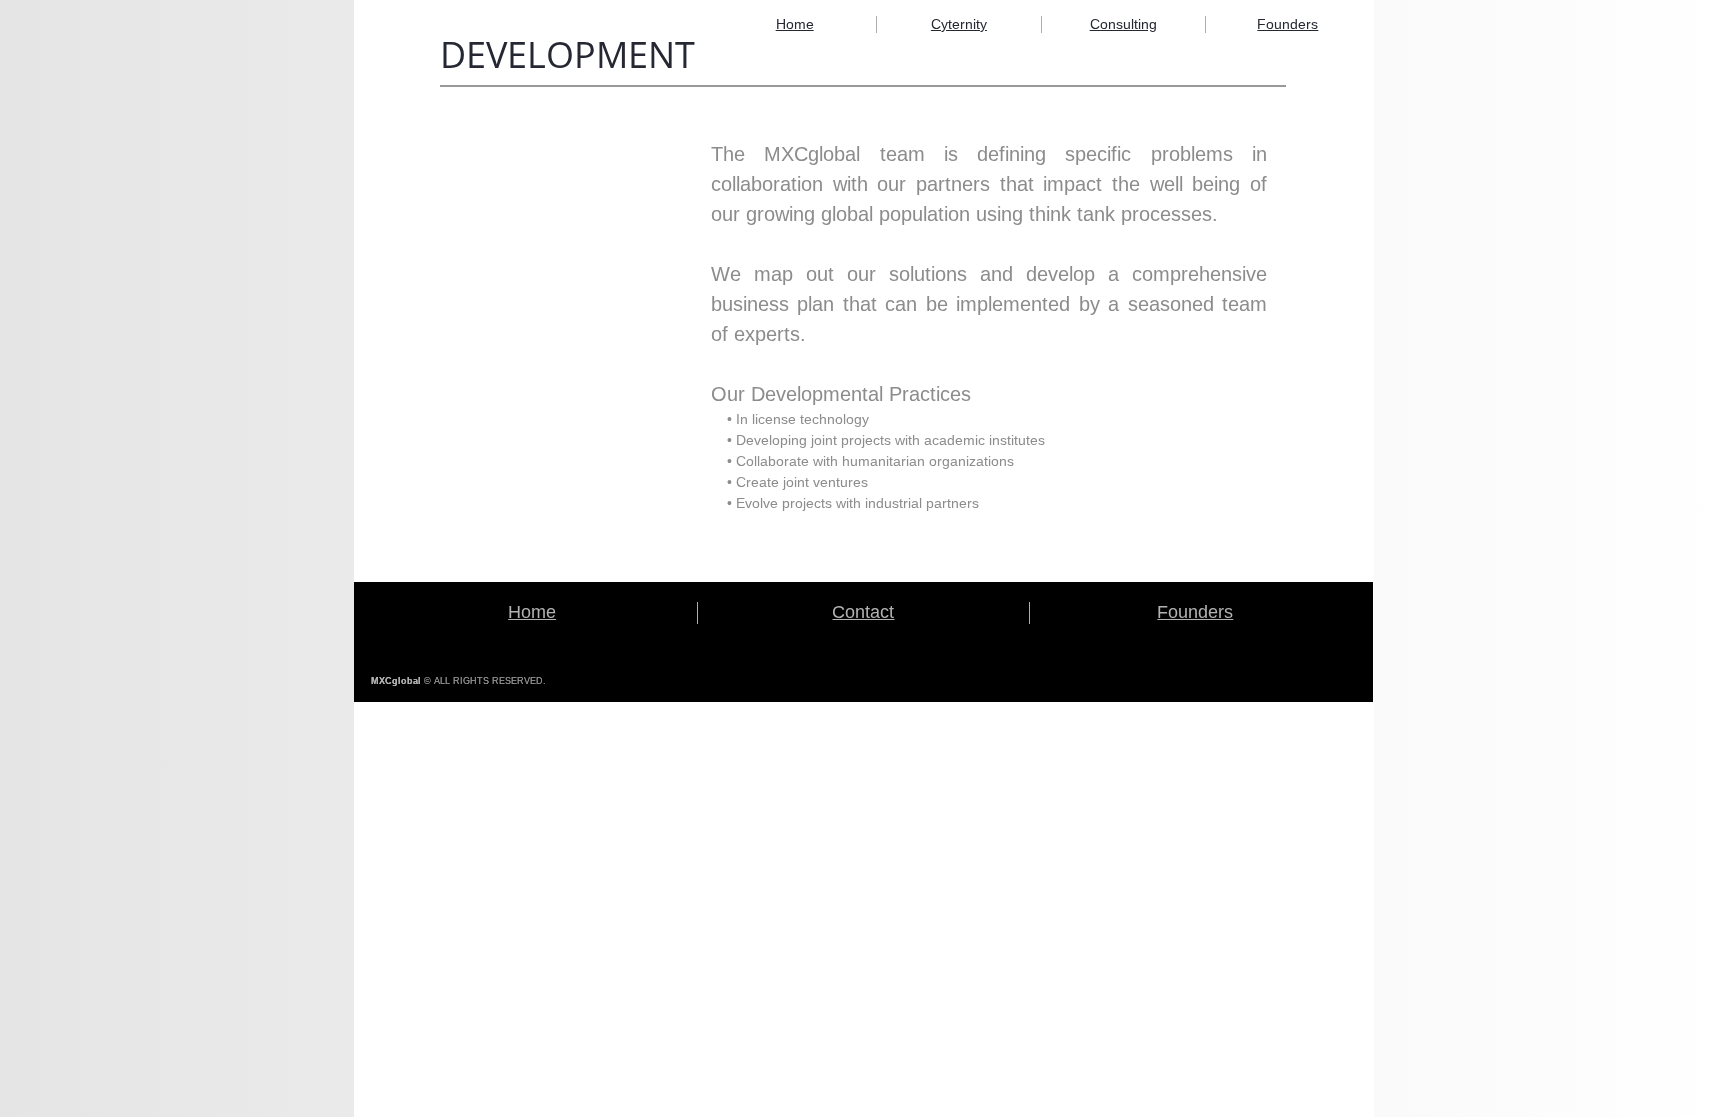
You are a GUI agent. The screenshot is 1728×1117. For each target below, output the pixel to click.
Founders (1287, 24)
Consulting (1123, 24)
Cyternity (959, 24)
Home (795, 24)
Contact (863, 612)
